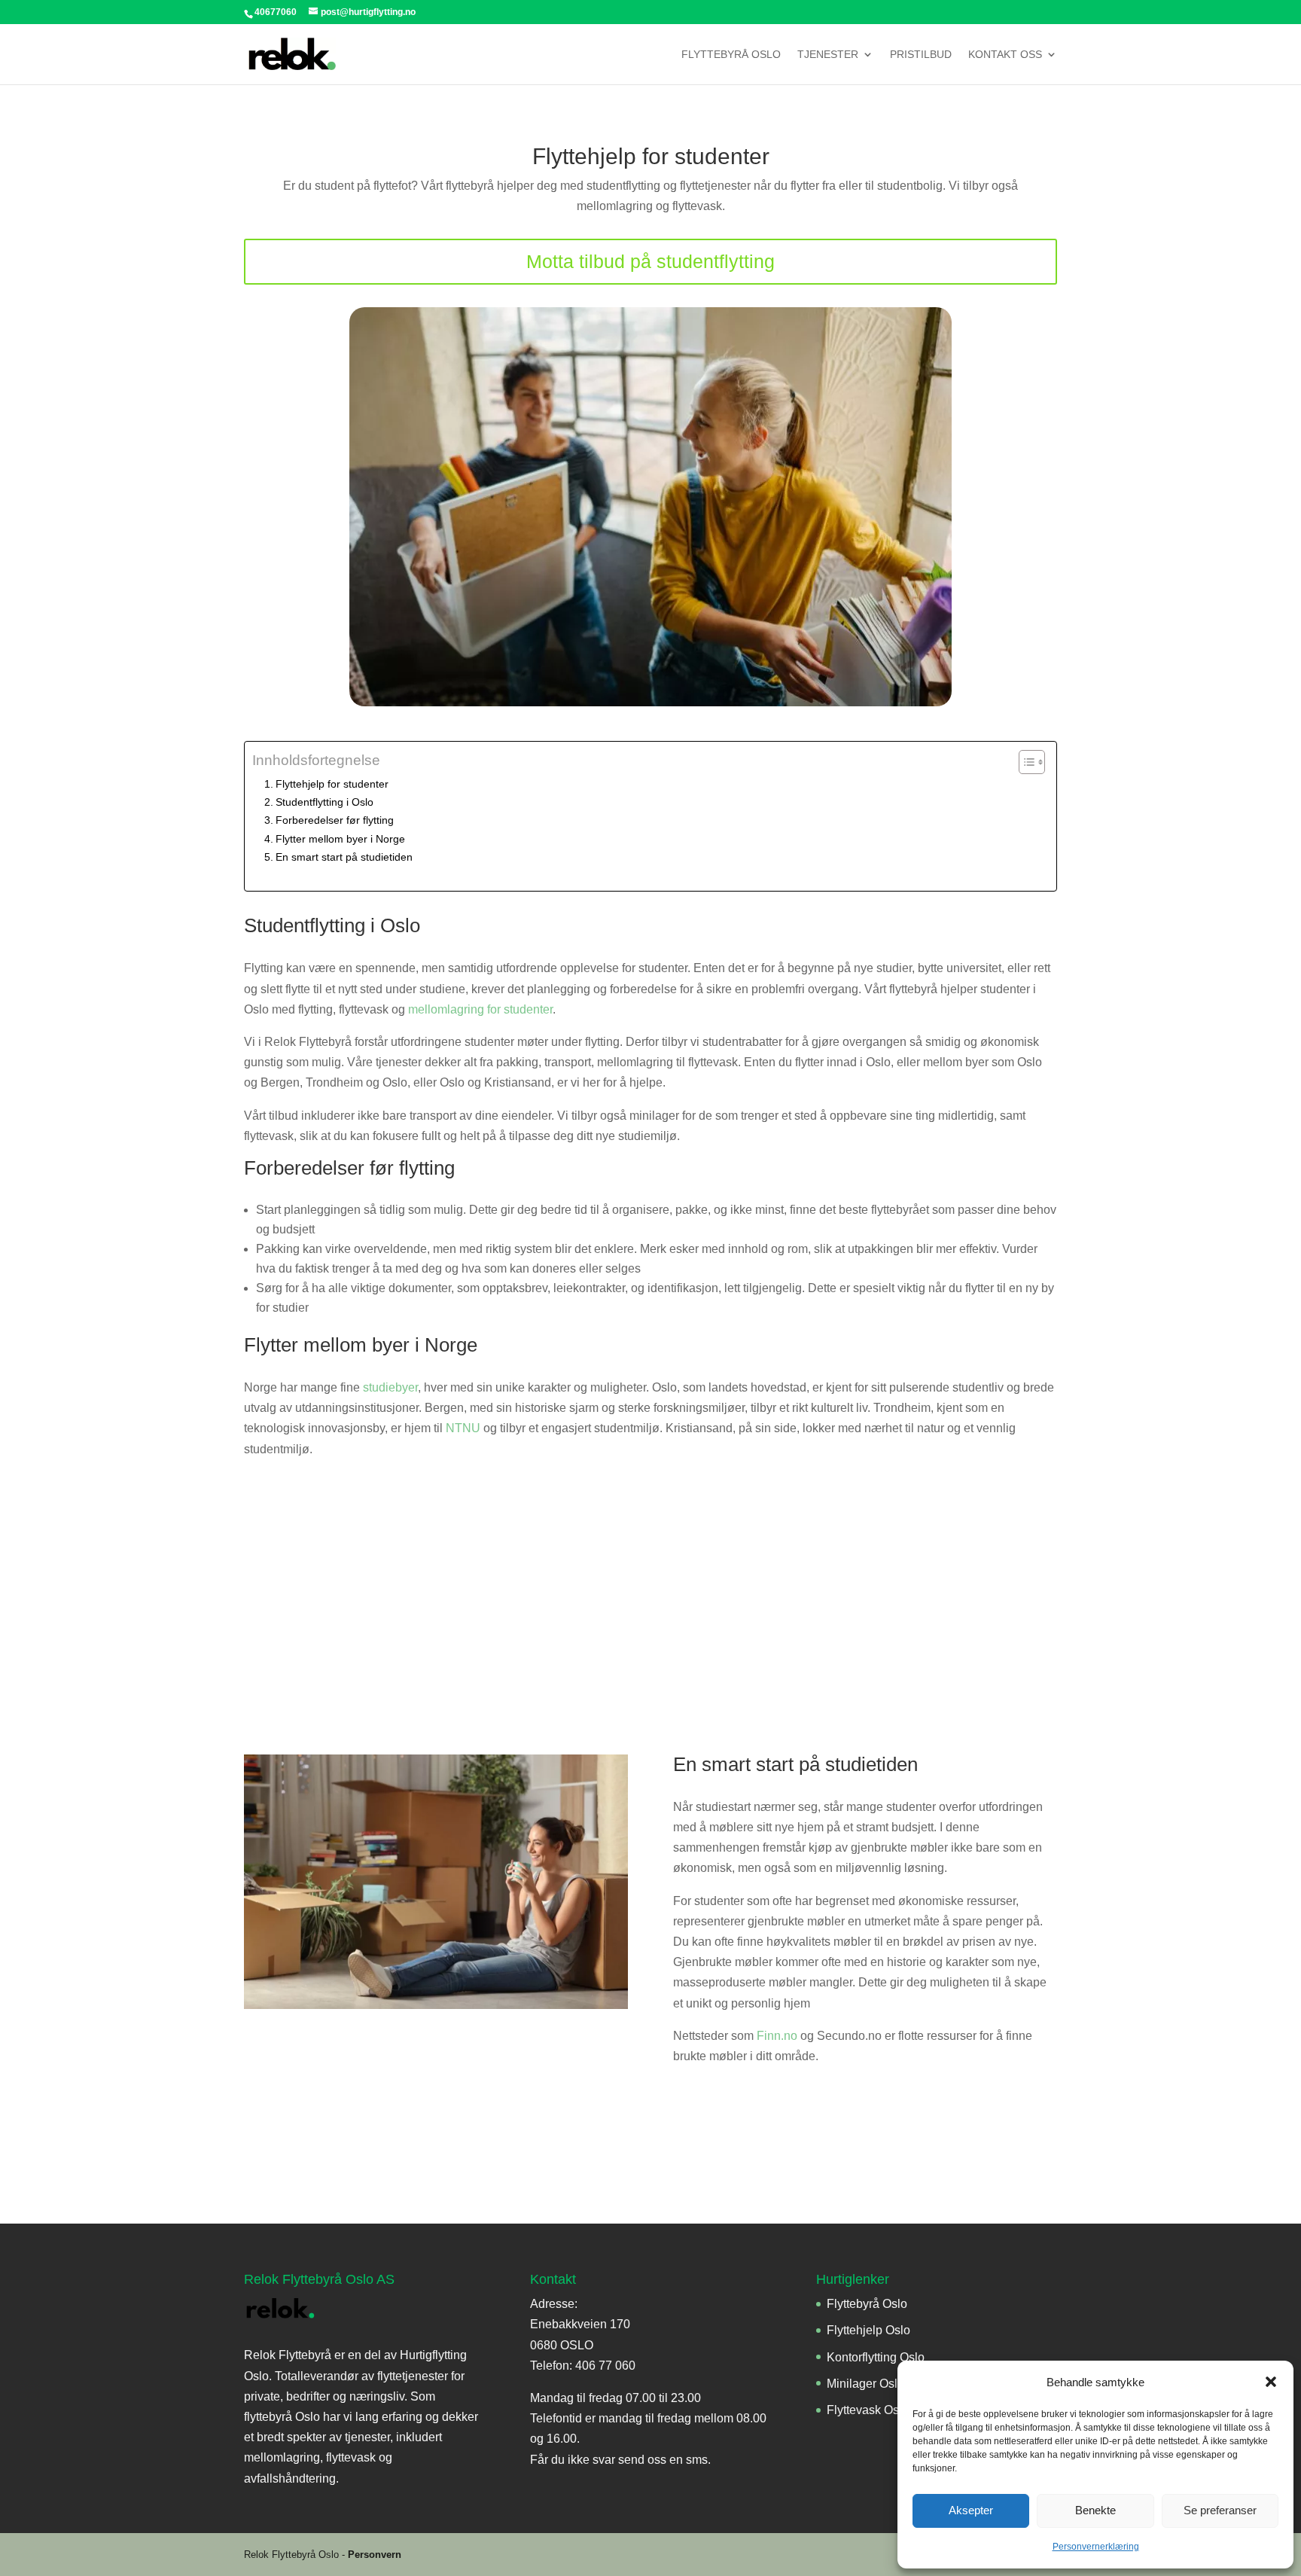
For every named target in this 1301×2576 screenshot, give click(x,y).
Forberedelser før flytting (335, 820)
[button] (1271, 2382)
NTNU (463, 1428)
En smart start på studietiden (344, 857)
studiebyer (390, 1387)
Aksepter (971, 2510)
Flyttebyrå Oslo (731, 55)
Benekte (1095, 2510)
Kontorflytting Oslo (876, 2357)
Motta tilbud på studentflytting (650, 261)
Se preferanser (1220, 2510)
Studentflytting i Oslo (324, 802)
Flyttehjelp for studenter (332, 784)
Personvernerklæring (1096, 2547)
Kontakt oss (1005, 55)
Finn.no (777, 2036)
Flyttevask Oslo (868, 2410)
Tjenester (828, 55)
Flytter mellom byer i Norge (340, 839)
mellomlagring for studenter (480, 1009)
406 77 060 (605, 2366)
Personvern (375, 2555)
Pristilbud (921, 55)
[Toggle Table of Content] (1024, 762)
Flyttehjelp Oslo (868, 2330)
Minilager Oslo (865, 2384)
